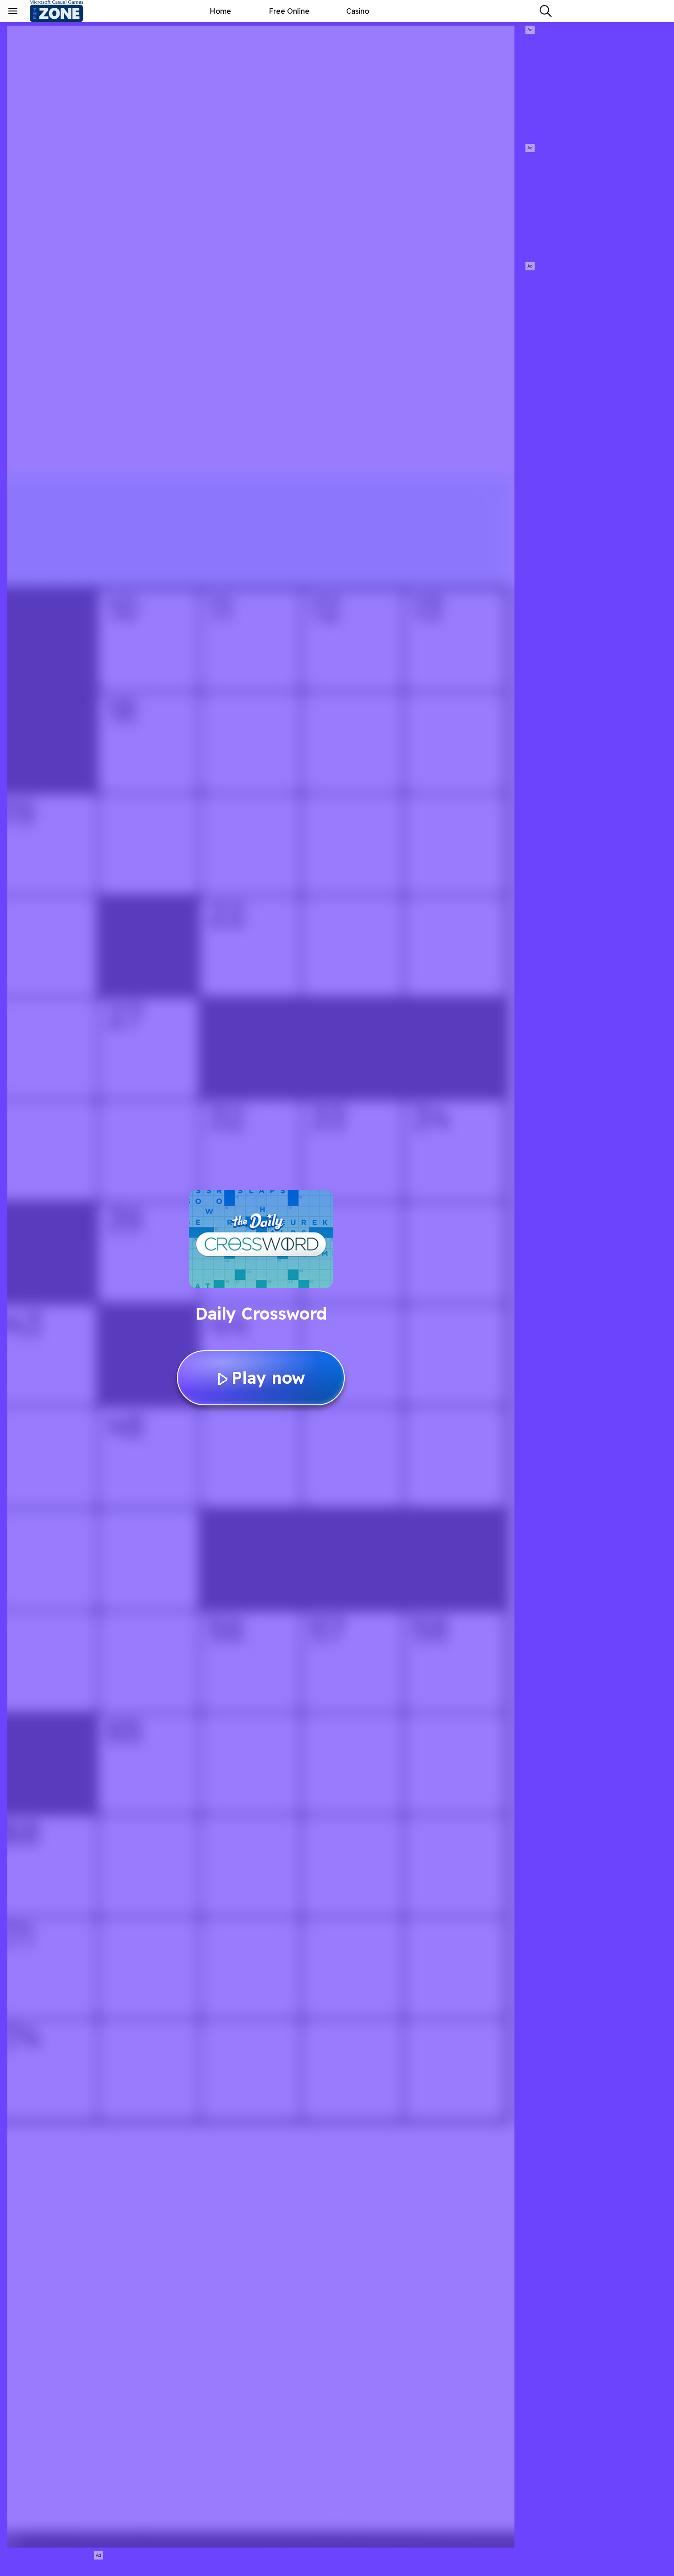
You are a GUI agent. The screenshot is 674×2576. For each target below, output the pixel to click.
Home (220, 11)
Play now (268, 1378)
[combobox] (546, 11)
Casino (358, 11)
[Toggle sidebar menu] (13, 11)
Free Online (289, 11)
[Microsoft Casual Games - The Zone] (64, 11)
